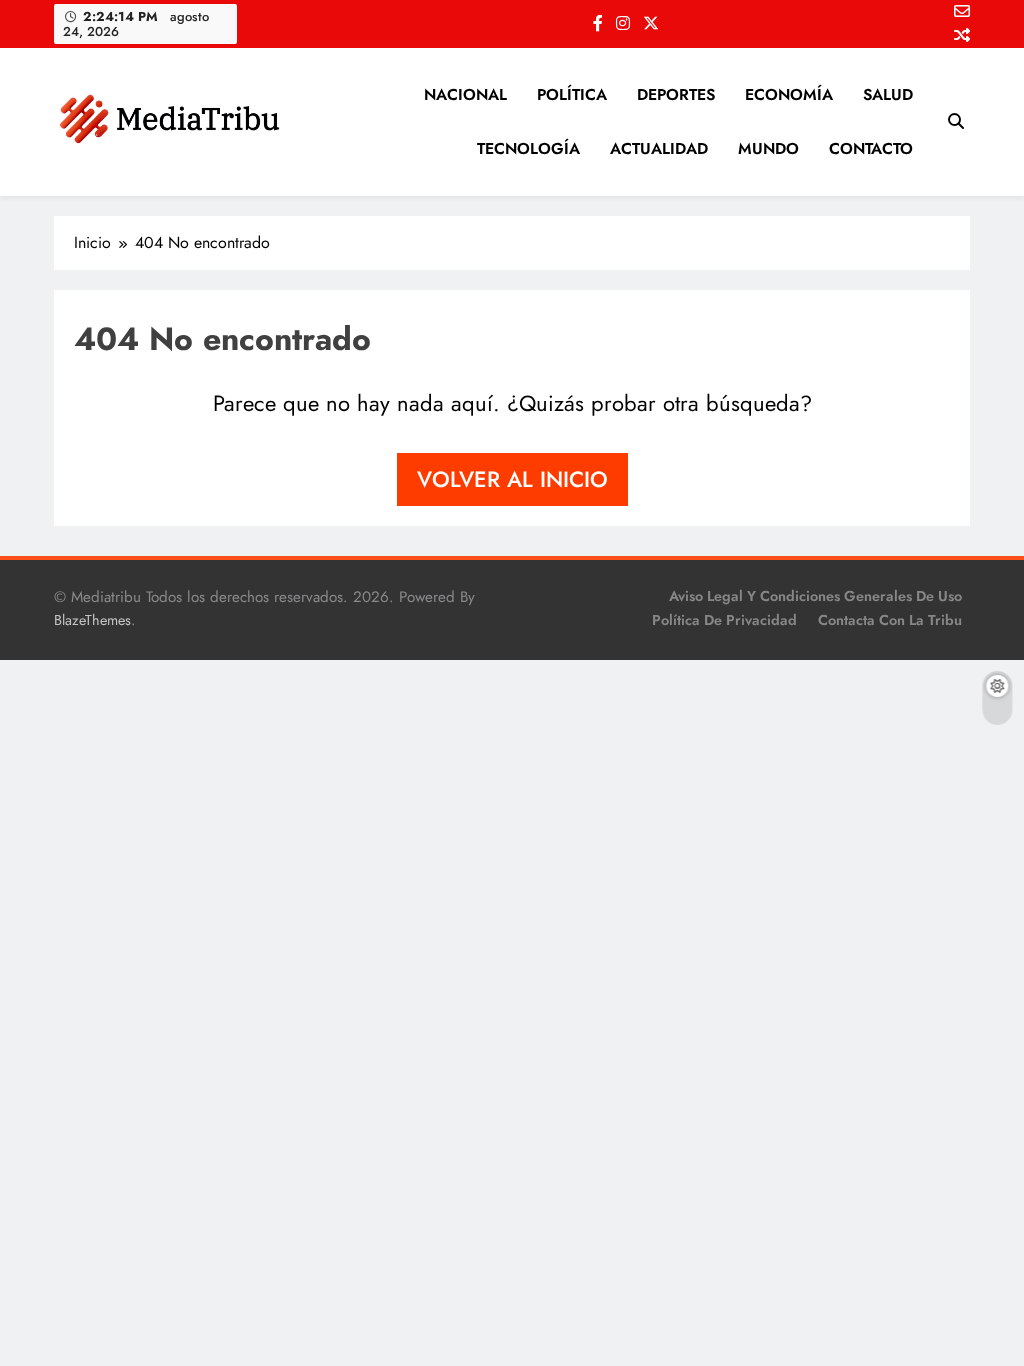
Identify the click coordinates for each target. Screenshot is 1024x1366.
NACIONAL (465, 94)
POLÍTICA (572, 94)
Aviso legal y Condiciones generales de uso (815, 596)
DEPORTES (676, 94)
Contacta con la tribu (890, 620)
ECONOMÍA (789, 94)
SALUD (888, 94)
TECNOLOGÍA (528, 148)
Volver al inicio (512, 479)
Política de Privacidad (724, 620)
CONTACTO (871, 148)
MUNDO (768, 148)
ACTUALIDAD (659, 148)
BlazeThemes (92, 620)
